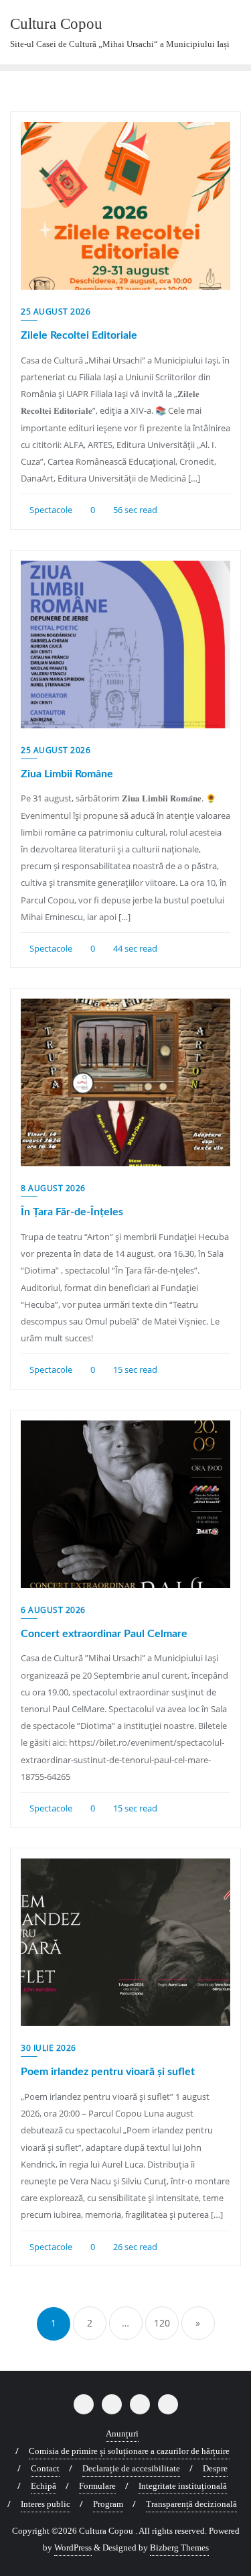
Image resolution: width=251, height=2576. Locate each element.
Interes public (46, 2504)
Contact (45, 2468)
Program (108, 2504)
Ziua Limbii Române (67, 774)
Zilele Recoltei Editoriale (79, 335)
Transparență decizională (191, 2504)
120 (162, 2323)
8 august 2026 (53, 1188)
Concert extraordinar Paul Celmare (104, 1634)
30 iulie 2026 (49, 2048)
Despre (215, 2468)
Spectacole (50, 510)
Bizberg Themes (179, 2547)
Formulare (97, 2486)
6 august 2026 (53, 1610)
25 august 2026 (56, 312)
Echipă (44, 2486)
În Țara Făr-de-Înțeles (72, 1212)
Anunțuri (122, 2433)
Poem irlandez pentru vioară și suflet (108, 2072)
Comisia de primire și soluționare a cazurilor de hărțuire (129, 2451)
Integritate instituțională (183, 2486)
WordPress (73, 2547)
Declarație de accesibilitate (131, 2468)
